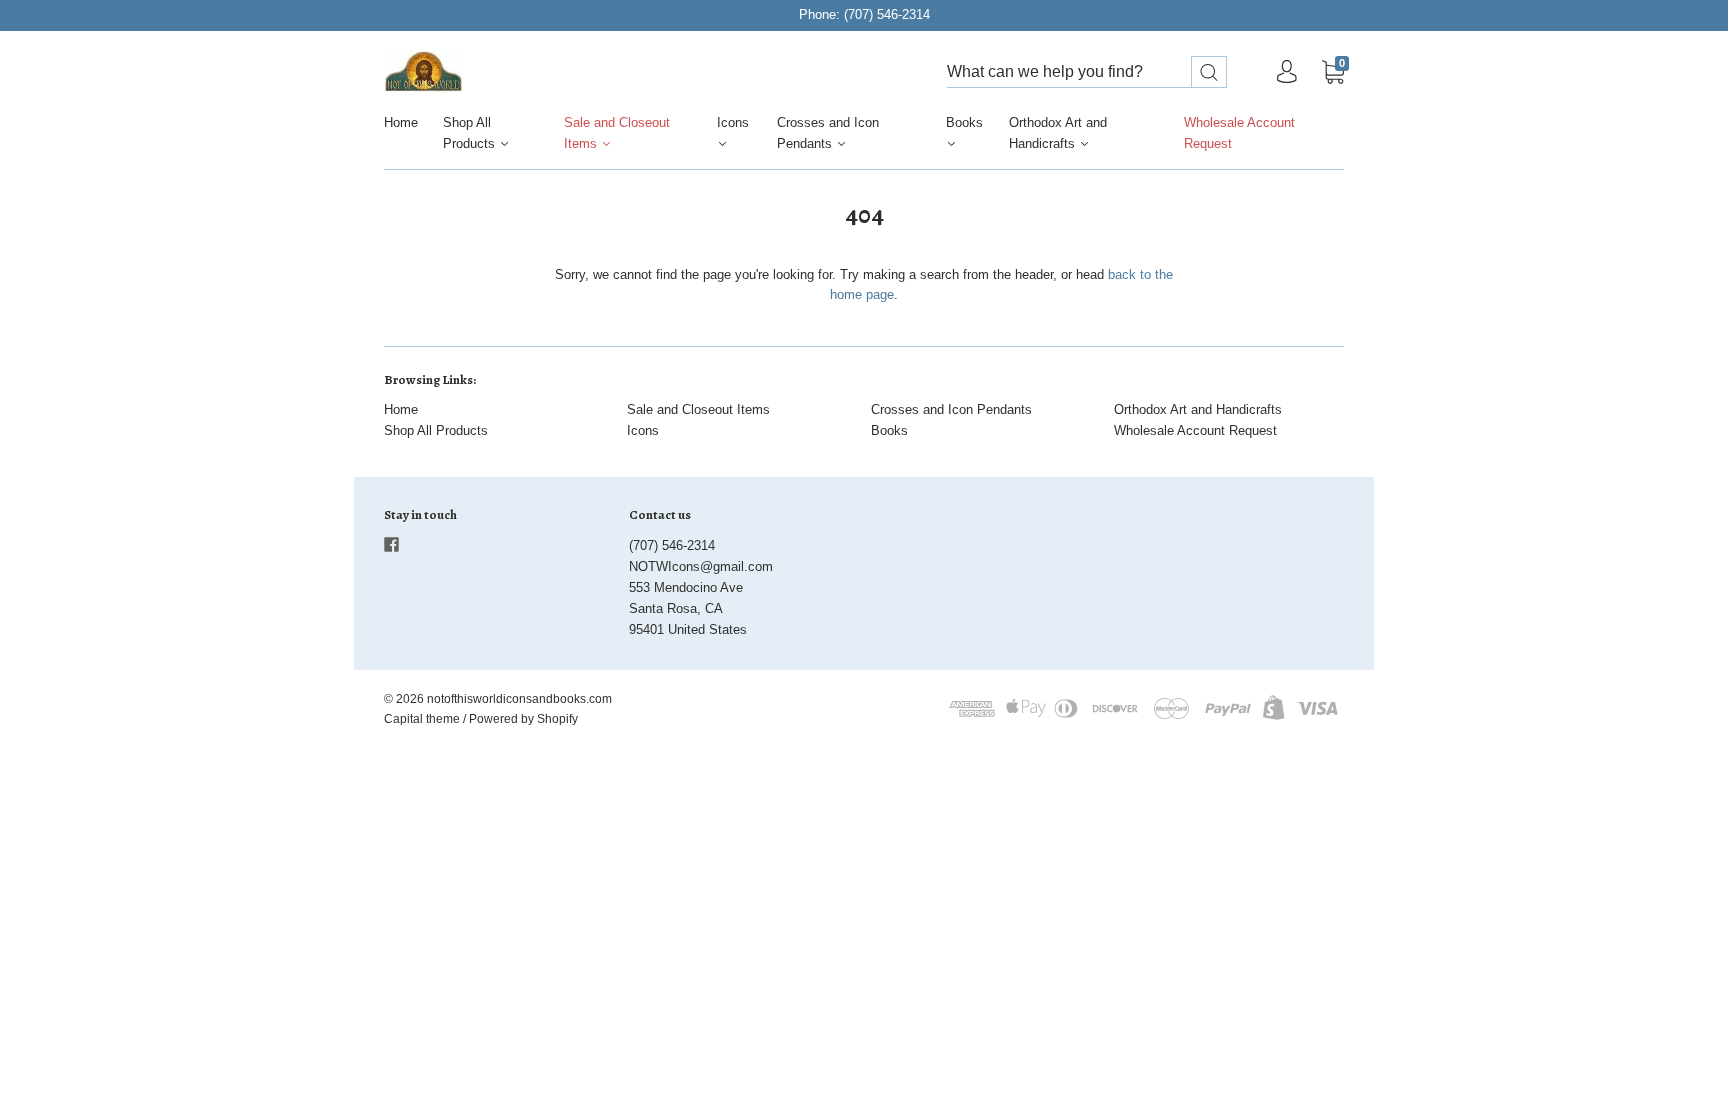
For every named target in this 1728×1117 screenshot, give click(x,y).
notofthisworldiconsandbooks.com (519, 699)
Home (401, 122)
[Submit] (1209, 72)
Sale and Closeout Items (617, 133)
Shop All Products (471, 133)
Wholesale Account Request (1239, 133)
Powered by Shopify (523, 719)
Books (964, 122)
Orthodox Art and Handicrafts (1058, 133)
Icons (733, 122)
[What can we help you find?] (1087, 72)
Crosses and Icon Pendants (828, 133)
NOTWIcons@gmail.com (701, 566)
